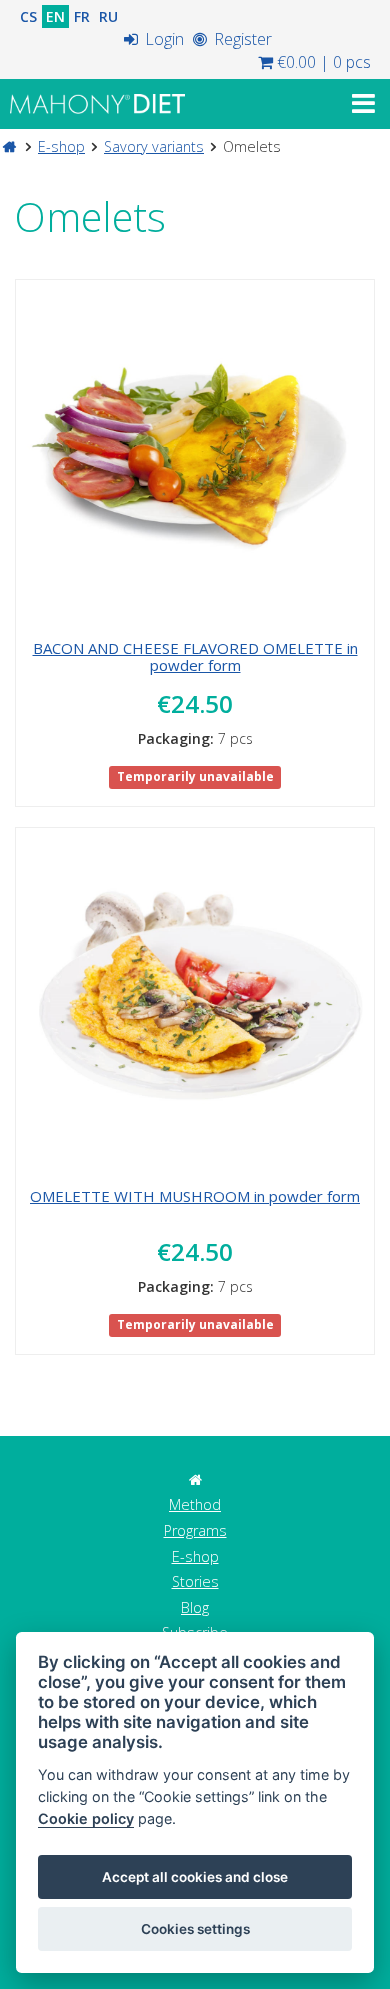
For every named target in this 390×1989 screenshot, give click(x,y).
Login (162, 39)
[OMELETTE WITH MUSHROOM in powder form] (195, 1003)
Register (241, 39)
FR (82, 16)
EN (55, 16)
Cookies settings (195, 1929)
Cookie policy (86, 1818)
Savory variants (154, 146)
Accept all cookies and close (195, 1877)
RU (108, 16)
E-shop (61, 146)
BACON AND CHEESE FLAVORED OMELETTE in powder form (195, 656)
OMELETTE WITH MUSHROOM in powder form (195, 1196)
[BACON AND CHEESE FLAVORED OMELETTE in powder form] (195, 455)
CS (28, 16)
